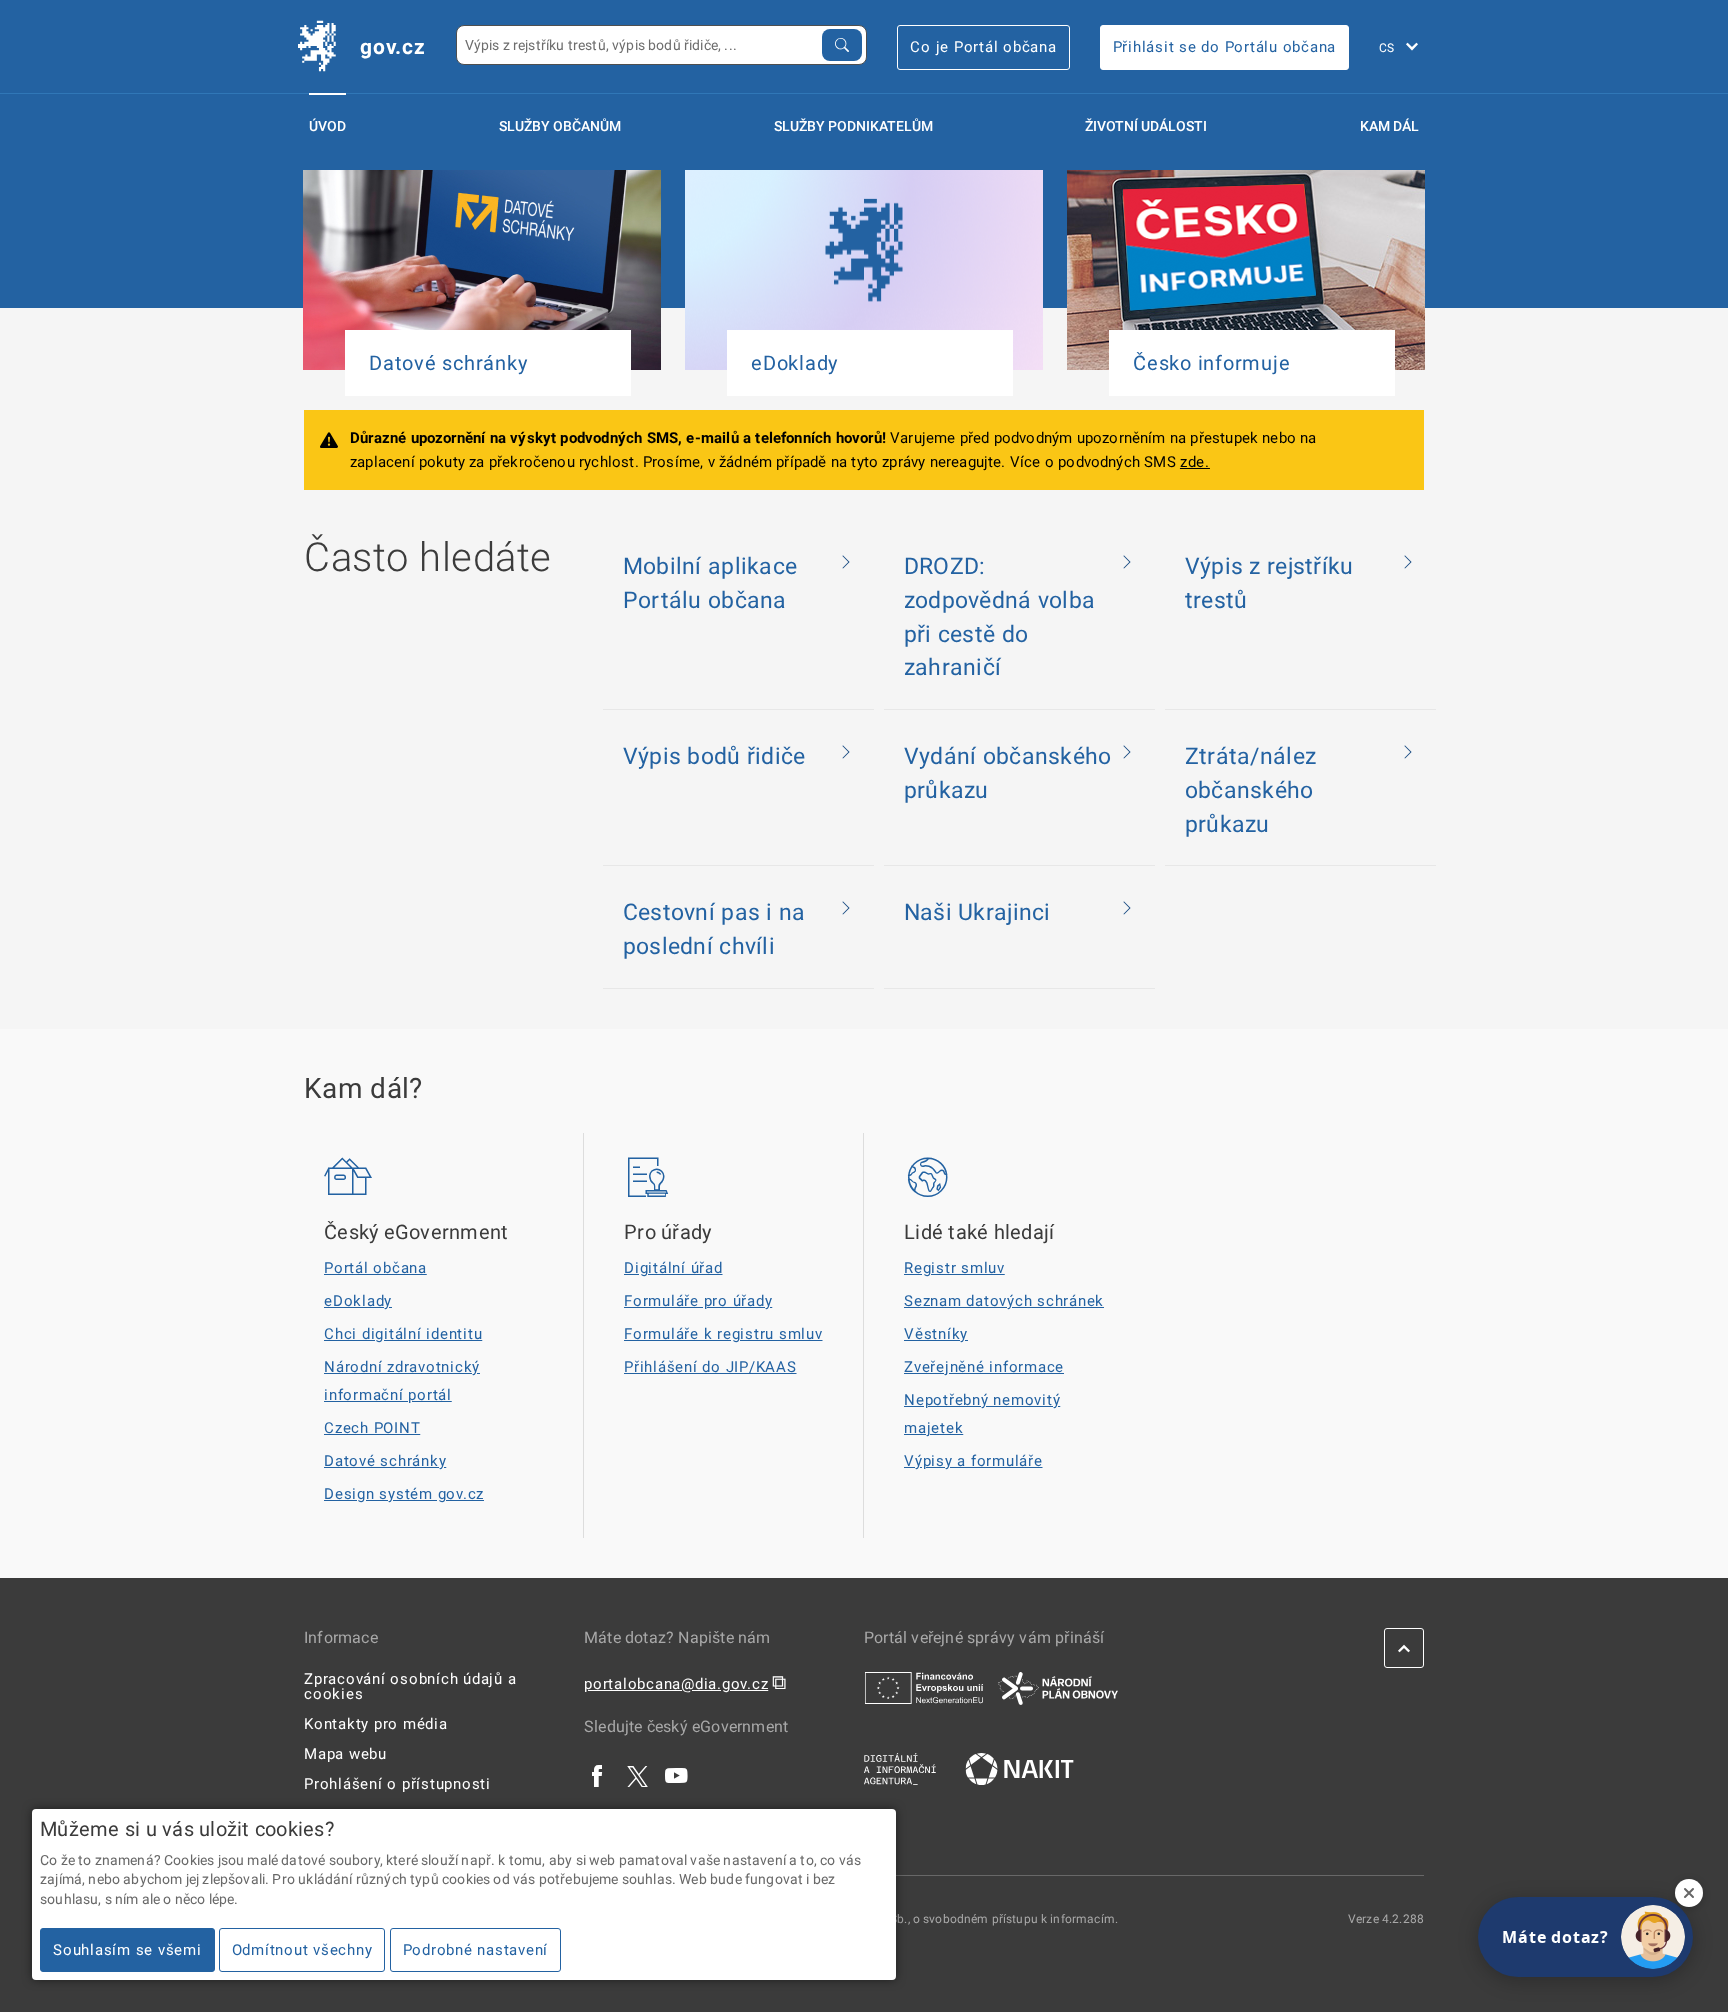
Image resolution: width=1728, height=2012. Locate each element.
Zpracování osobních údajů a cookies (410, 1686)
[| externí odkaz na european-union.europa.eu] (924, 1687)
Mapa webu (345, 1754)
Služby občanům (560, 126)
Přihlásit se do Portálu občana (1225, 47)
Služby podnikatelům (853, 126)
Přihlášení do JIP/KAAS (710, 1367)
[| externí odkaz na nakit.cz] (1019, 1768)
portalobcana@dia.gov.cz (676, 1684)
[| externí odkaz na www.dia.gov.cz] (900, 1768)
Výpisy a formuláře (973, 1461)
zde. (1195, 462)
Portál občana (375, 1268)
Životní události (1146, 126)
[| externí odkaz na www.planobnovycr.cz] (1058, 1687)
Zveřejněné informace (984, 1367)
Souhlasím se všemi (127, 1950)
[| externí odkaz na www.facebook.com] (598, 1775)
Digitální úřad (673, 1268)
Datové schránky (385, 1461)
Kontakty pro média (376, 1724)
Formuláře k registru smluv (723, 1334)
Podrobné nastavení (476, 1950)
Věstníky (936, 1334)
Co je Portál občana (983, 47)
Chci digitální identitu (403, 1334)
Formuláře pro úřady (698, 1301)
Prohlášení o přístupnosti (397, 1784)
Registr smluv (954, 1268)
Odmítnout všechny (302, 1950)
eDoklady (358, 1301)
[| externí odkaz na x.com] (637, 1775)
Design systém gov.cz (404, 1494)
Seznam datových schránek (1004, 1301)
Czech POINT (372, 1428)
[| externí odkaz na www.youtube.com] (677, 1775)
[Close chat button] (1689, 1893)
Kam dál (1389, 126)
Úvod (327, 126)
